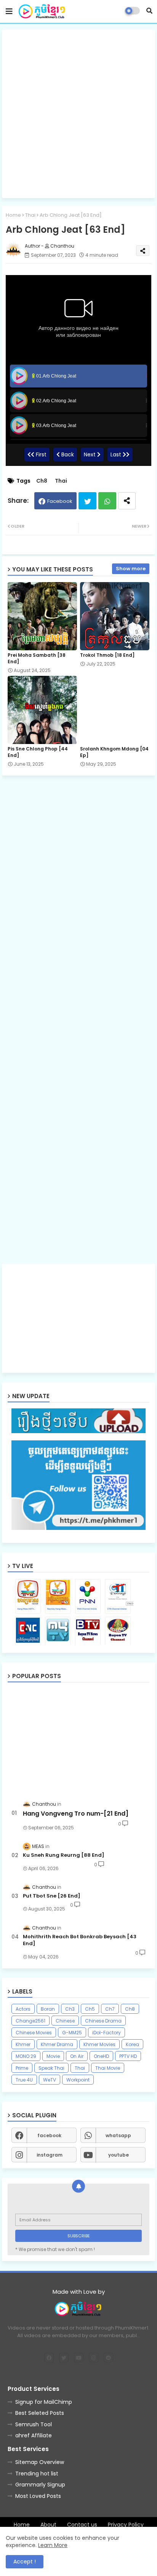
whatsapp (118, 2135)
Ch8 (42, 481)
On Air (77, 2056)
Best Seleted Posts (40, 2413)
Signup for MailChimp (44, 2402)
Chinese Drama (103, 2021)
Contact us (82, 2525)
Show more (131, 569)
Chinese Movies (34, 2033)
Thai (30, 215)
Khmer (23, 2044)
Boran (48, 2009)
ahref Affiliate (34, 2435)
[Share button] (127, 501)
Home (13, 215)
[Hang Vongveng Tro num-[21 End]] (78, 1740)
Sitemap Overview (40, 2462)
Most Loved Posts (38, 2496)
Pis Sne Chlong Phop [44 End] (38, 752)
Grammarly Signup (40, 2485)
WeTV (50, 2080)
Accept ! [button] (25, 2562)
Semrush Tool (34, 2424)
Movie (53, 2056)
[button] (149, 11)
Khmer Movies (99, 2044)
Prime (22, 2068)
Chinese (65, 2021)
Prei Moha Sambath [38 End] (37, 658)
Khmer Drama (57, 2044)
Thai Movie (108, 2068)
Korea (132, 2044)
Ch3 (70, 2009)
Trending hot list (37, 2474)
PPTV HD (128, 2056)
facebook (49, 2135)
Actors (23, 2009)
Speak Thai (51, 2068)
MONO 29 (26, 2056)
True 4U (24, 2080)
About (48, 2525)
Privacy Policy (126, 2525)
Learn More (53, 2545)
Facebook (60, 501)
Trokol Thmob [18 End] (107, 655)
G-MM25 (72, 2033)
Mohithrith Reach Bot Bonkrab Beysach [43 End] (80, 1940)
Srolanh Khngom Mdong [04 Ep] (114, 752)
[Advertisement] (78, 114)
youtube (119, 2155)
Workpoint (78, 2080)
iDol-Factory (107, 2033)
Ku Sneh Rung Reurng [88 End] (64, 1855)
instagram (50, 2155)
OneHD (101, 2056)
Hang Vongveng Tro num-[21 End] (76, 1814)
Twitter (87, 501)
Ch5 (90, 2009)
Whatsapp (107, 501)
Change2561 (30, 2021)
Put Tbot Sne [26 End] (52, 1896)
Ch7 (110, 2009)
